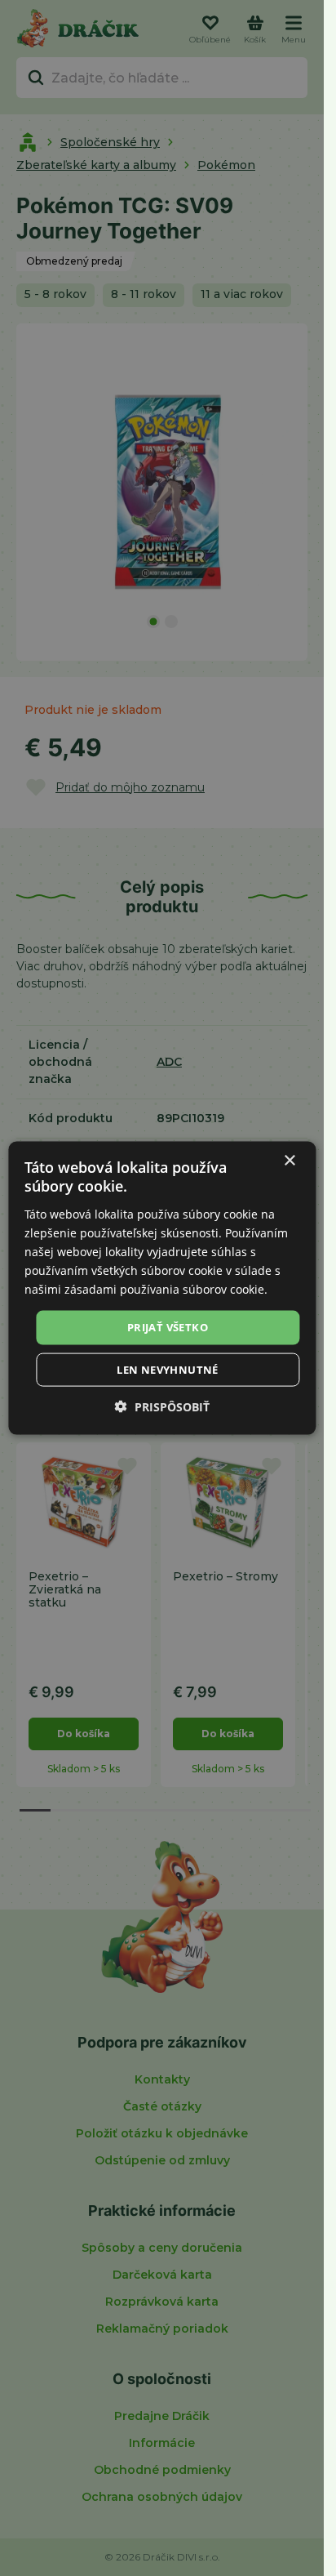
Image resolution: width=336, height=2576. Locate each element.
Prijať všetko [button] (168, 1327)
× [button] (289, 1161)
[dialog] (162, 1288)
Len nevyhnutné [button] (168, 1369)
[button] (162, 1406)
